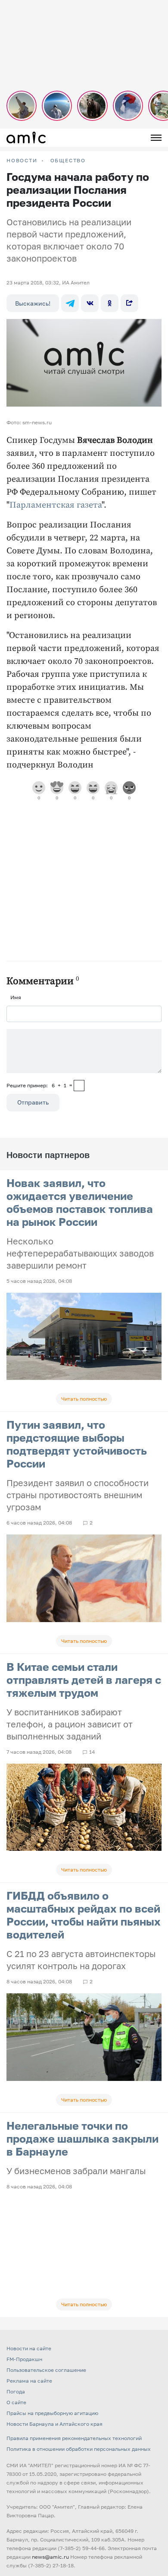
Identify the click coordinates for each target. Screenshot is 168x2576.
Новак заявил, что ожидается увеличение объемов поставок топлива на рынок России (80, 1202)
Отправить (33, 1102)
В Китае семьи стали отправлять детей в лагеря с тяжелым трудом (84, 1680)
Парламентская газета (56, 505)
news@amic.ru (50, 2557)
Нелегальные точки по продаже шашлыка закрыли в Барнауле (82, 2139)
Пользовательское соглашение (46, 2370)
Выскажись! (33, 303)
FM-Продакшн (24, 2359)
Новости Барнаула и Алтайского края (54, 2424)
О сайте (16, 2402)
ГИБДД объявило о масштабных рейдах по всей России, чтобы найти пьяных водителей (84, 1915)
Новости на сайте (29, 2348)
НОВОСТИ (22, 161)
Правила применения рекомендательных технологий (74, 2438)
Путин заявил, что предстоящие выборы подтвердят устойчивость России (77, 1444)
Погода (16, 2391)
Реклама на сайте (29, 2381)
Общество (68, 161)
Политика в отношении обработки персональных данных (79, 2449)
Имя (16, 997)
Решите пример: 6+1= (39, 1085)
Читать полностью (84, 1399)
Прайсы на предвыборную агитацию (52, 2413)
